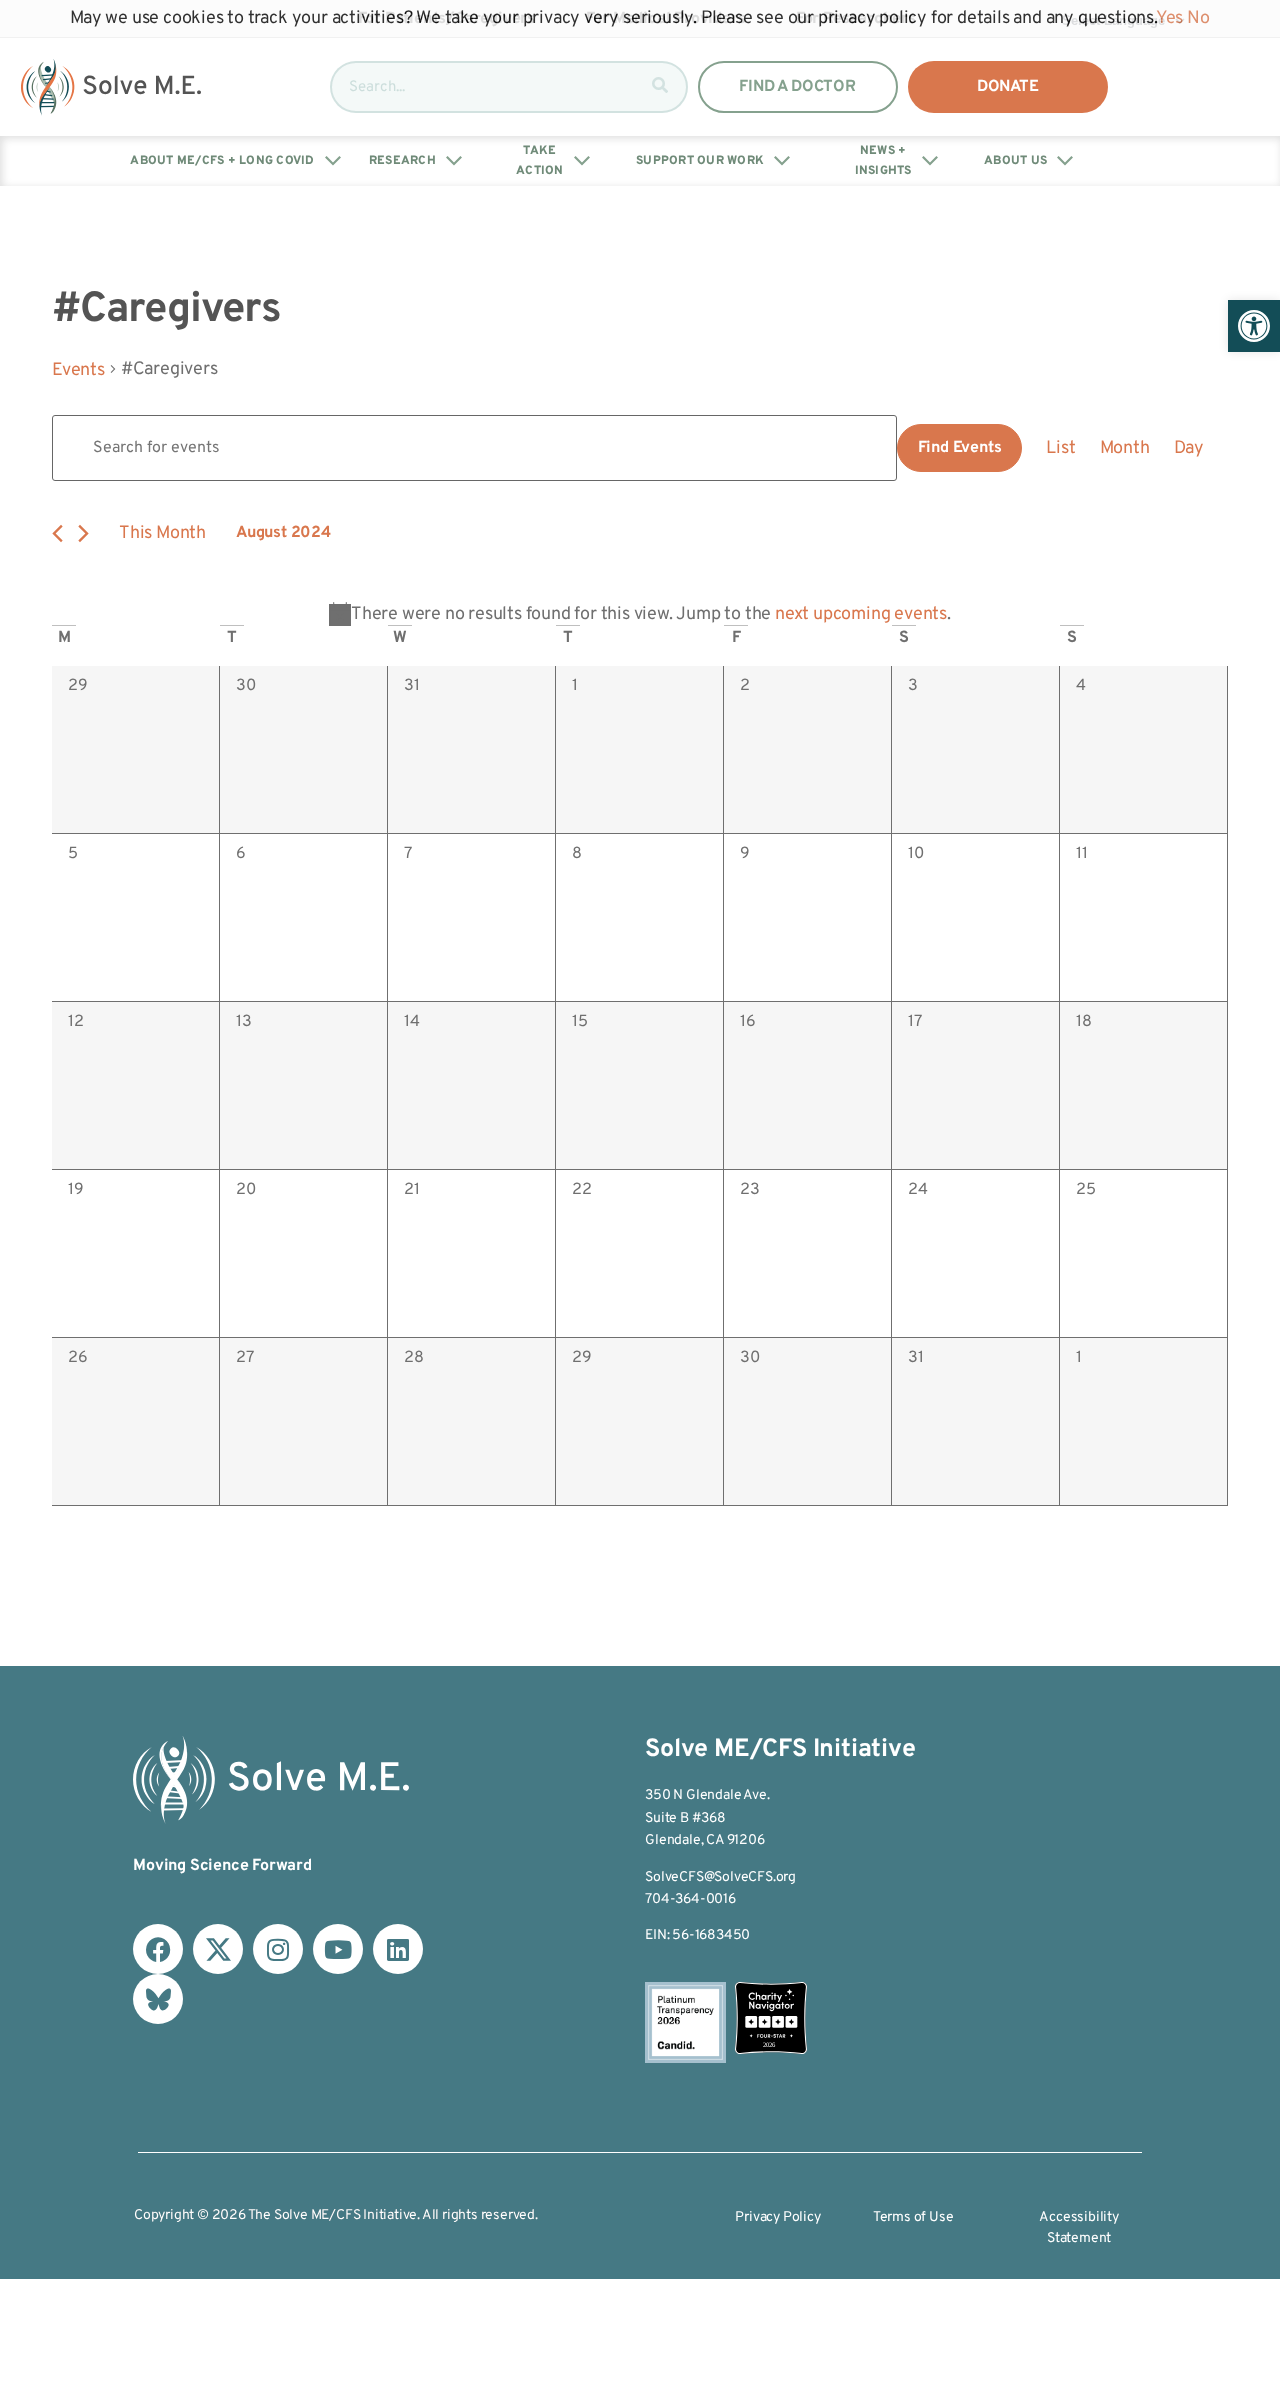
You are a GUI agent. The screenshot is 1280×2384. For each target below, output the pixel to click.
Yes (1169, 18)
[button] (1254, 326)
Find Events (960, 448)
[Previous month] (57, 533)
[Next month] (83, 533)
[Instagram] (278, 1949)
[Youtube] (338, 1949)
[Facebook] (158, 1949)
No (1198, 18)
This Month (162, 533)
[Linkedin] (398, 1949)
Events (78, 370)
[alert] (640, 614)
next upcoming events (861, 614)
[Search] (660, 87)
